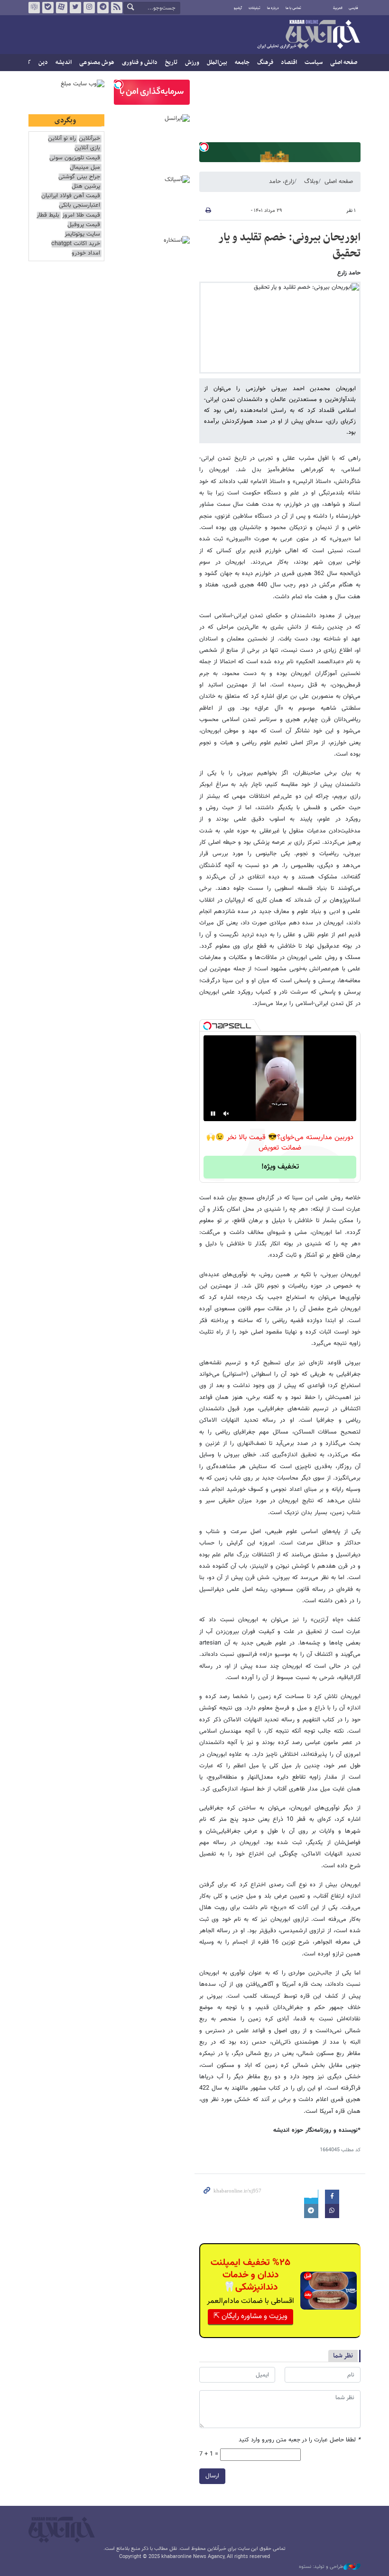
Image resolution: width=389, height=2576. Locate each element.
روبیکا (34, 8)
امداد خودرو (86, 253)
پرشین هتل (86, 187)
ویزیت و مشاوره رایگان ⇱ (250, 2316)
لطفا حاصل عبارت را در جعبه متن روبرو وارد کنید (300, 2440)
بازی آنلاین (87, 148)
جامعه (242, 63)
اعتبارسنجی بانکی (79, 206)
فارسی (353, 8)
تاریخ (171, 63)
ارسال (212, 2476)
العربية (338, 8)
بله (48, 8)
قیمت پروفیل (84, 225)
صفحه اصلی (344, 63)
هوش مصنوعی (97, 63)
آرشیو (238, 8)
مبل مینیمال (85, 168)
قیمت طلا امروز (81, 215)
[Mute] (226, 1114)
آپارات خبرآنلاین (62, 8)
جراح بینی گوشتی (79, 177)
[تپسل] (204, 147)
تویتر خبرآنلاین (75, 8)
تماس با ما (293, 8)
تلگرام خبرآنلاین (103, 8)
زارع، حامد (282, 182)
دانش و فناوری (140, 63)
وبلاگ (311, 182)
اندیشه (64, 63)
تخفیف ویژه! (280, 1167)
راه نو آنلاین (62, 139)
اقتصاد (289, 63)
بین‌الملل (217, 63)
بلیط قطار (48, 215)
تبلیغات (255, 8)
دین (43, 63)
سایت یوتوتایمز (82, 234)
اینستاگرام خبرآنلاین (89, 8)
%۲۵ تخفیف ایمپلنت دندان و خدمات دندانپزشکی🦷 (250, 2275)
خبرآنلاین (308, 35)
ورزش (192, 63)
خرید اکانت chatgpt (76, 244)
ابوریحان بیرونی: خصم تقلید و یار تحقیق (289, 246)
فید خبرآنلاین (117, 8)
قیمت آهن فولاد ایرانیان (71, 196)
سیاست (314, 63)
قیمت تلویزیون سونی (75, 158)
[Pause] (213, 1114)
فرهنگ (265, 63)
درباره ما (273, 8)
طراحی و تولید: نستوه (321, 2567)
